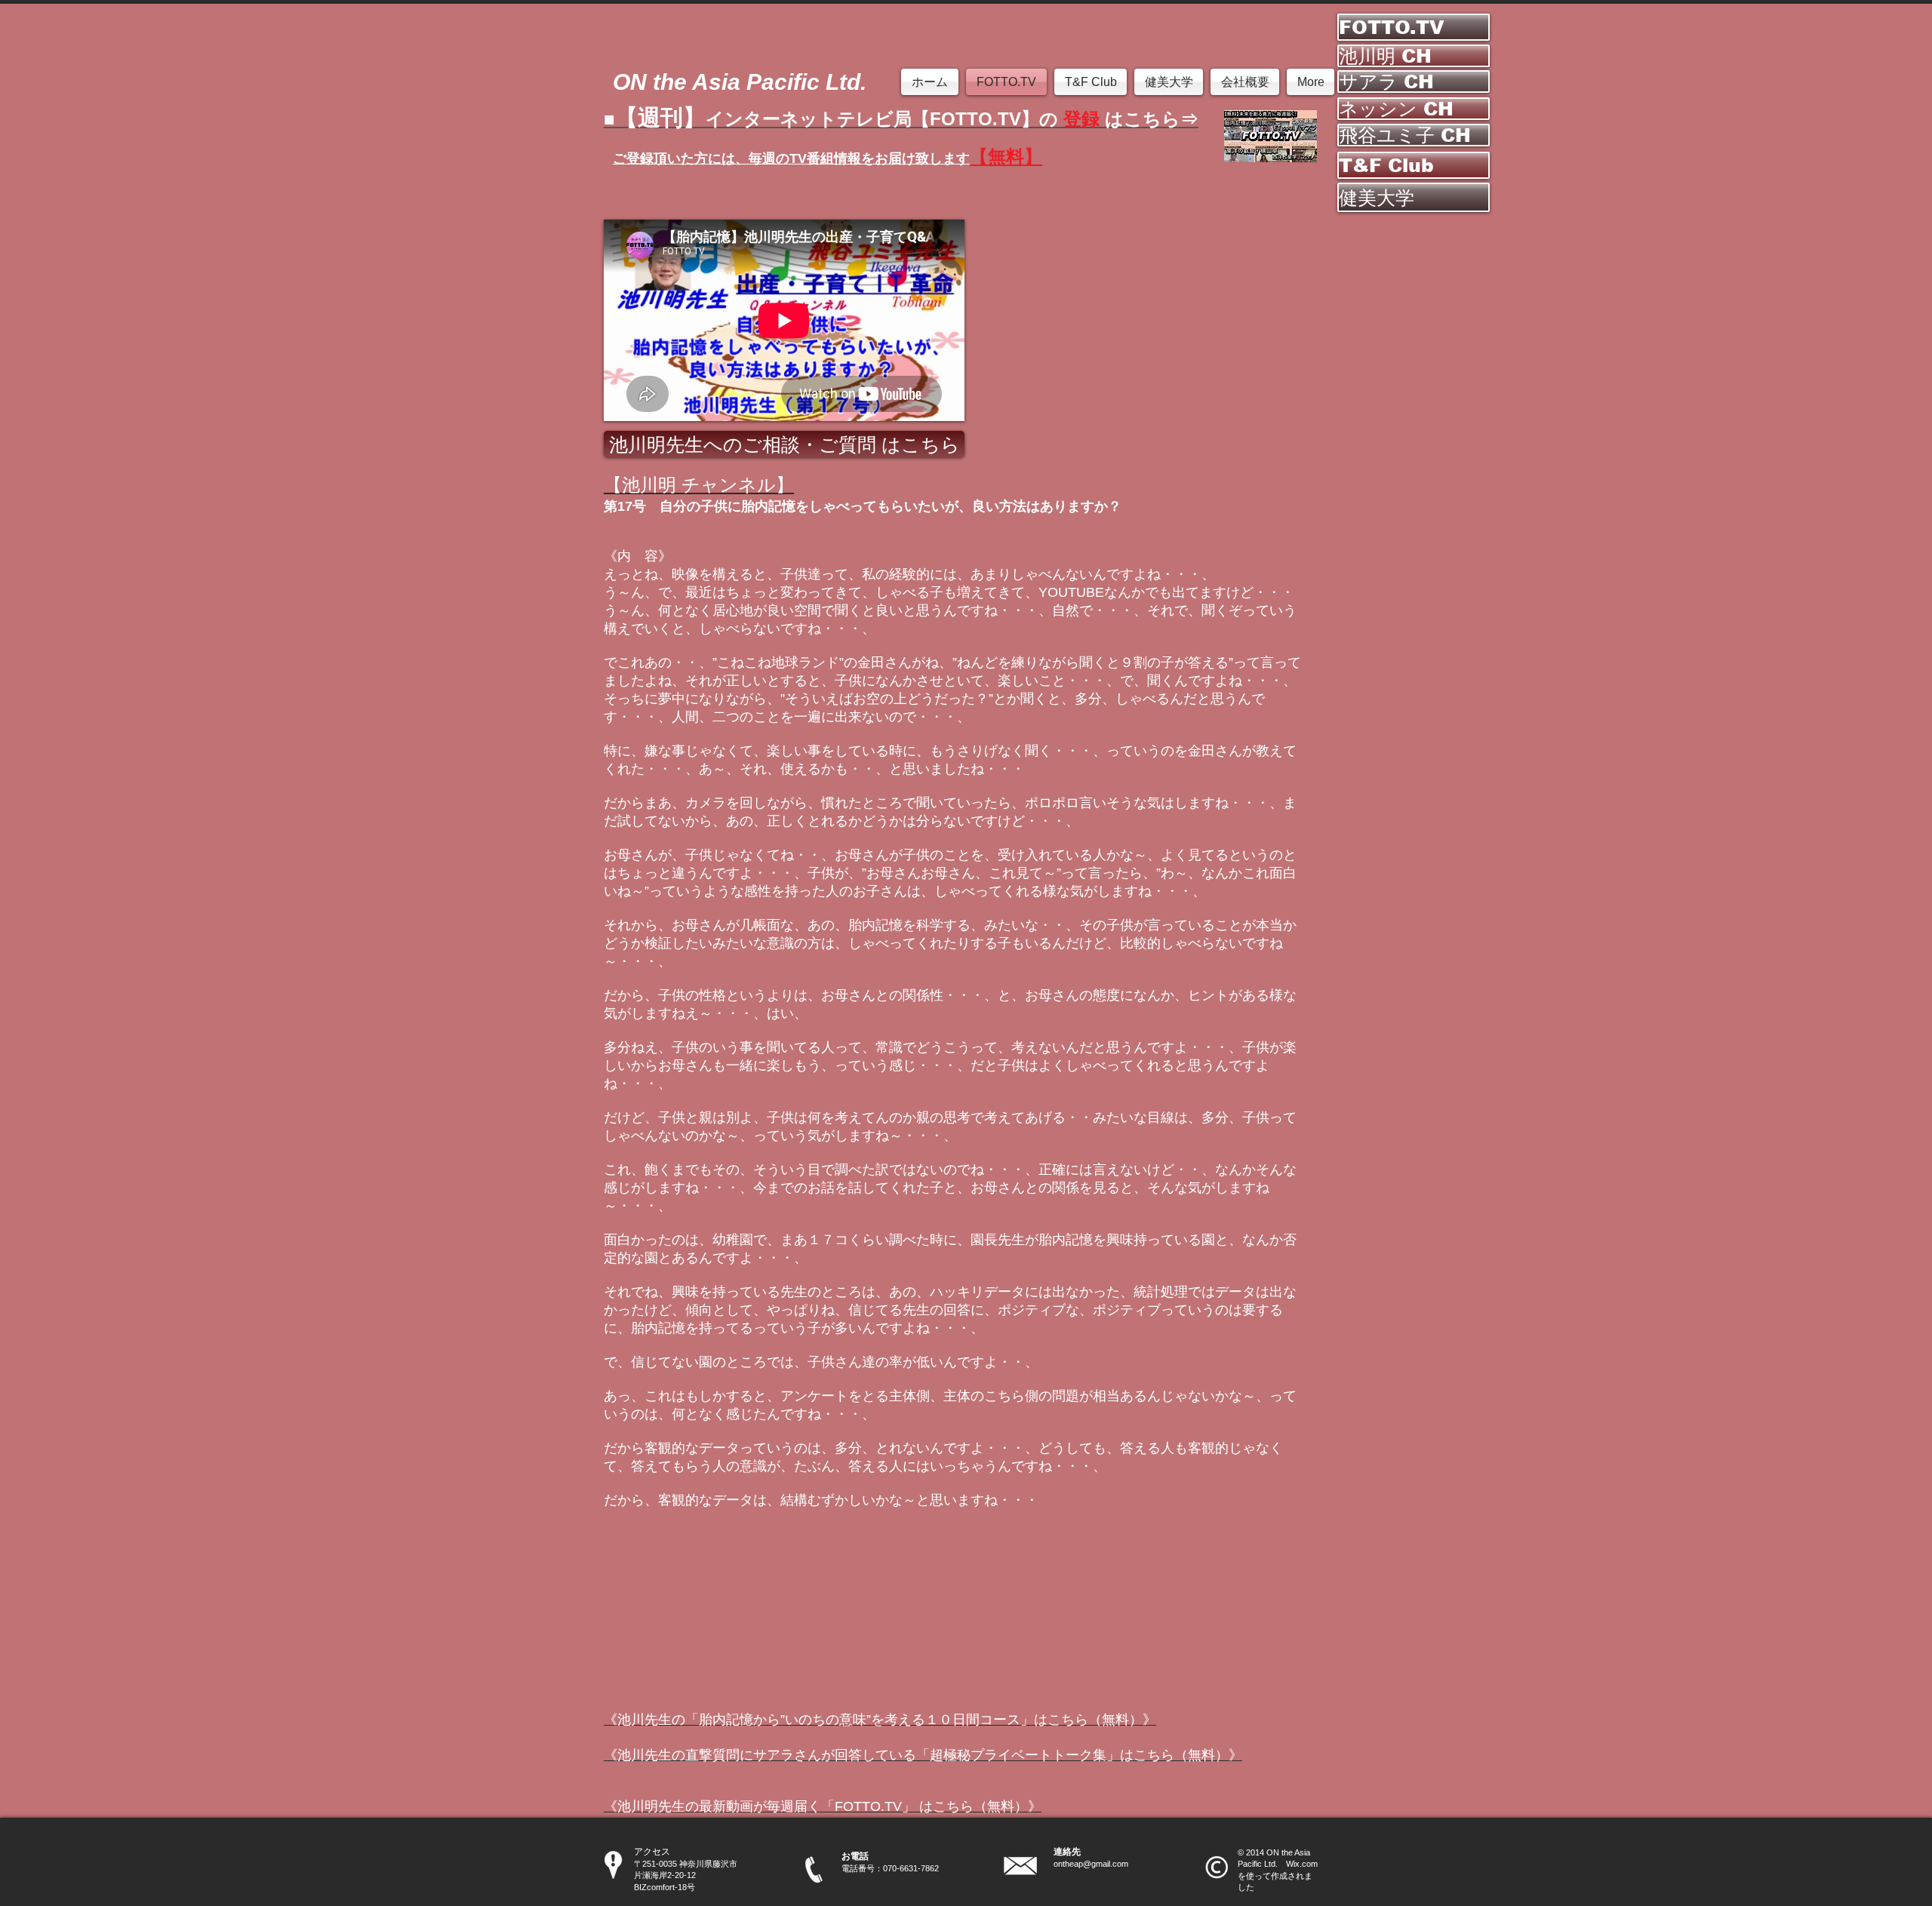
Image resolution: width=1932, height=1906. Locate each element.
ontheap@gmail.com (1091, 1864)
